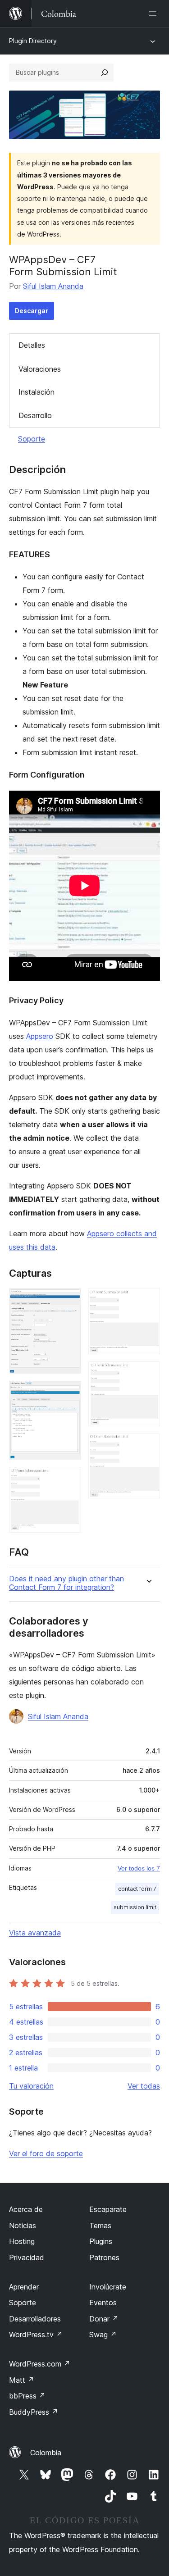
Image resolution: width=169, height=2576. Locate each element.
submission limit (135, 1907)
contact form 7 (137, 1889)
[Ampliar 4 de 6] (148, 1300)
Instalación (37, 392)
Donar (104, 2319)
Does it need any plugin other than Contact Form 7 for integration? (66, 1583)
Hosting (22, 2241)
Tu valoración (31, 2086)
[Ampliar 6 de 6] (148, 1446)
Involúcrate (108, 2287)
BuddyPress (34, 2412)
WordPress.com (40, 2364)
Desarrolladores (35, 2319)
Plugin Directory (33, 41)
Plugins (101, 2241)
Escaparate (108, 2209)
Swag (103, 2335)
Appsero (40, 1036)
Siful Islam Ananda (53, 286)
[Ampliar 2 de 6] (69, 1393)
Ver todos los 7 (139, 1868)
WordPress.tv (36, 2335)
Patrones (104, 2257)
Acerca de (26, 2209)
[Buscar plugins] (105, 73)
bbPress (27, 2396)
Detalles (32, 345)
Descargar (32, 311)
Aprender (24, 2287)
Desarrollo (35, 415)
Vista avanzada (35, 1933)
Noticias (23, 2226)
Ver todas (144, 2086)
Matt (22, 2380)
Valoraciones (40, 369)
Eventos (103, 2303)
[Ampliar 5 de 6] (148, 1374)
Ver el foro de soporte (46, 2153)
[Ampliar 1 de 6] (69, 1300)
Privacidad (27, 2257)
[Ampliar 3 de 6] (69, 1479)
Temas (100, 2226)
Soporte (32, 439)
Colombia (46, 2453)
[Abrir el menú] (155, 14)
